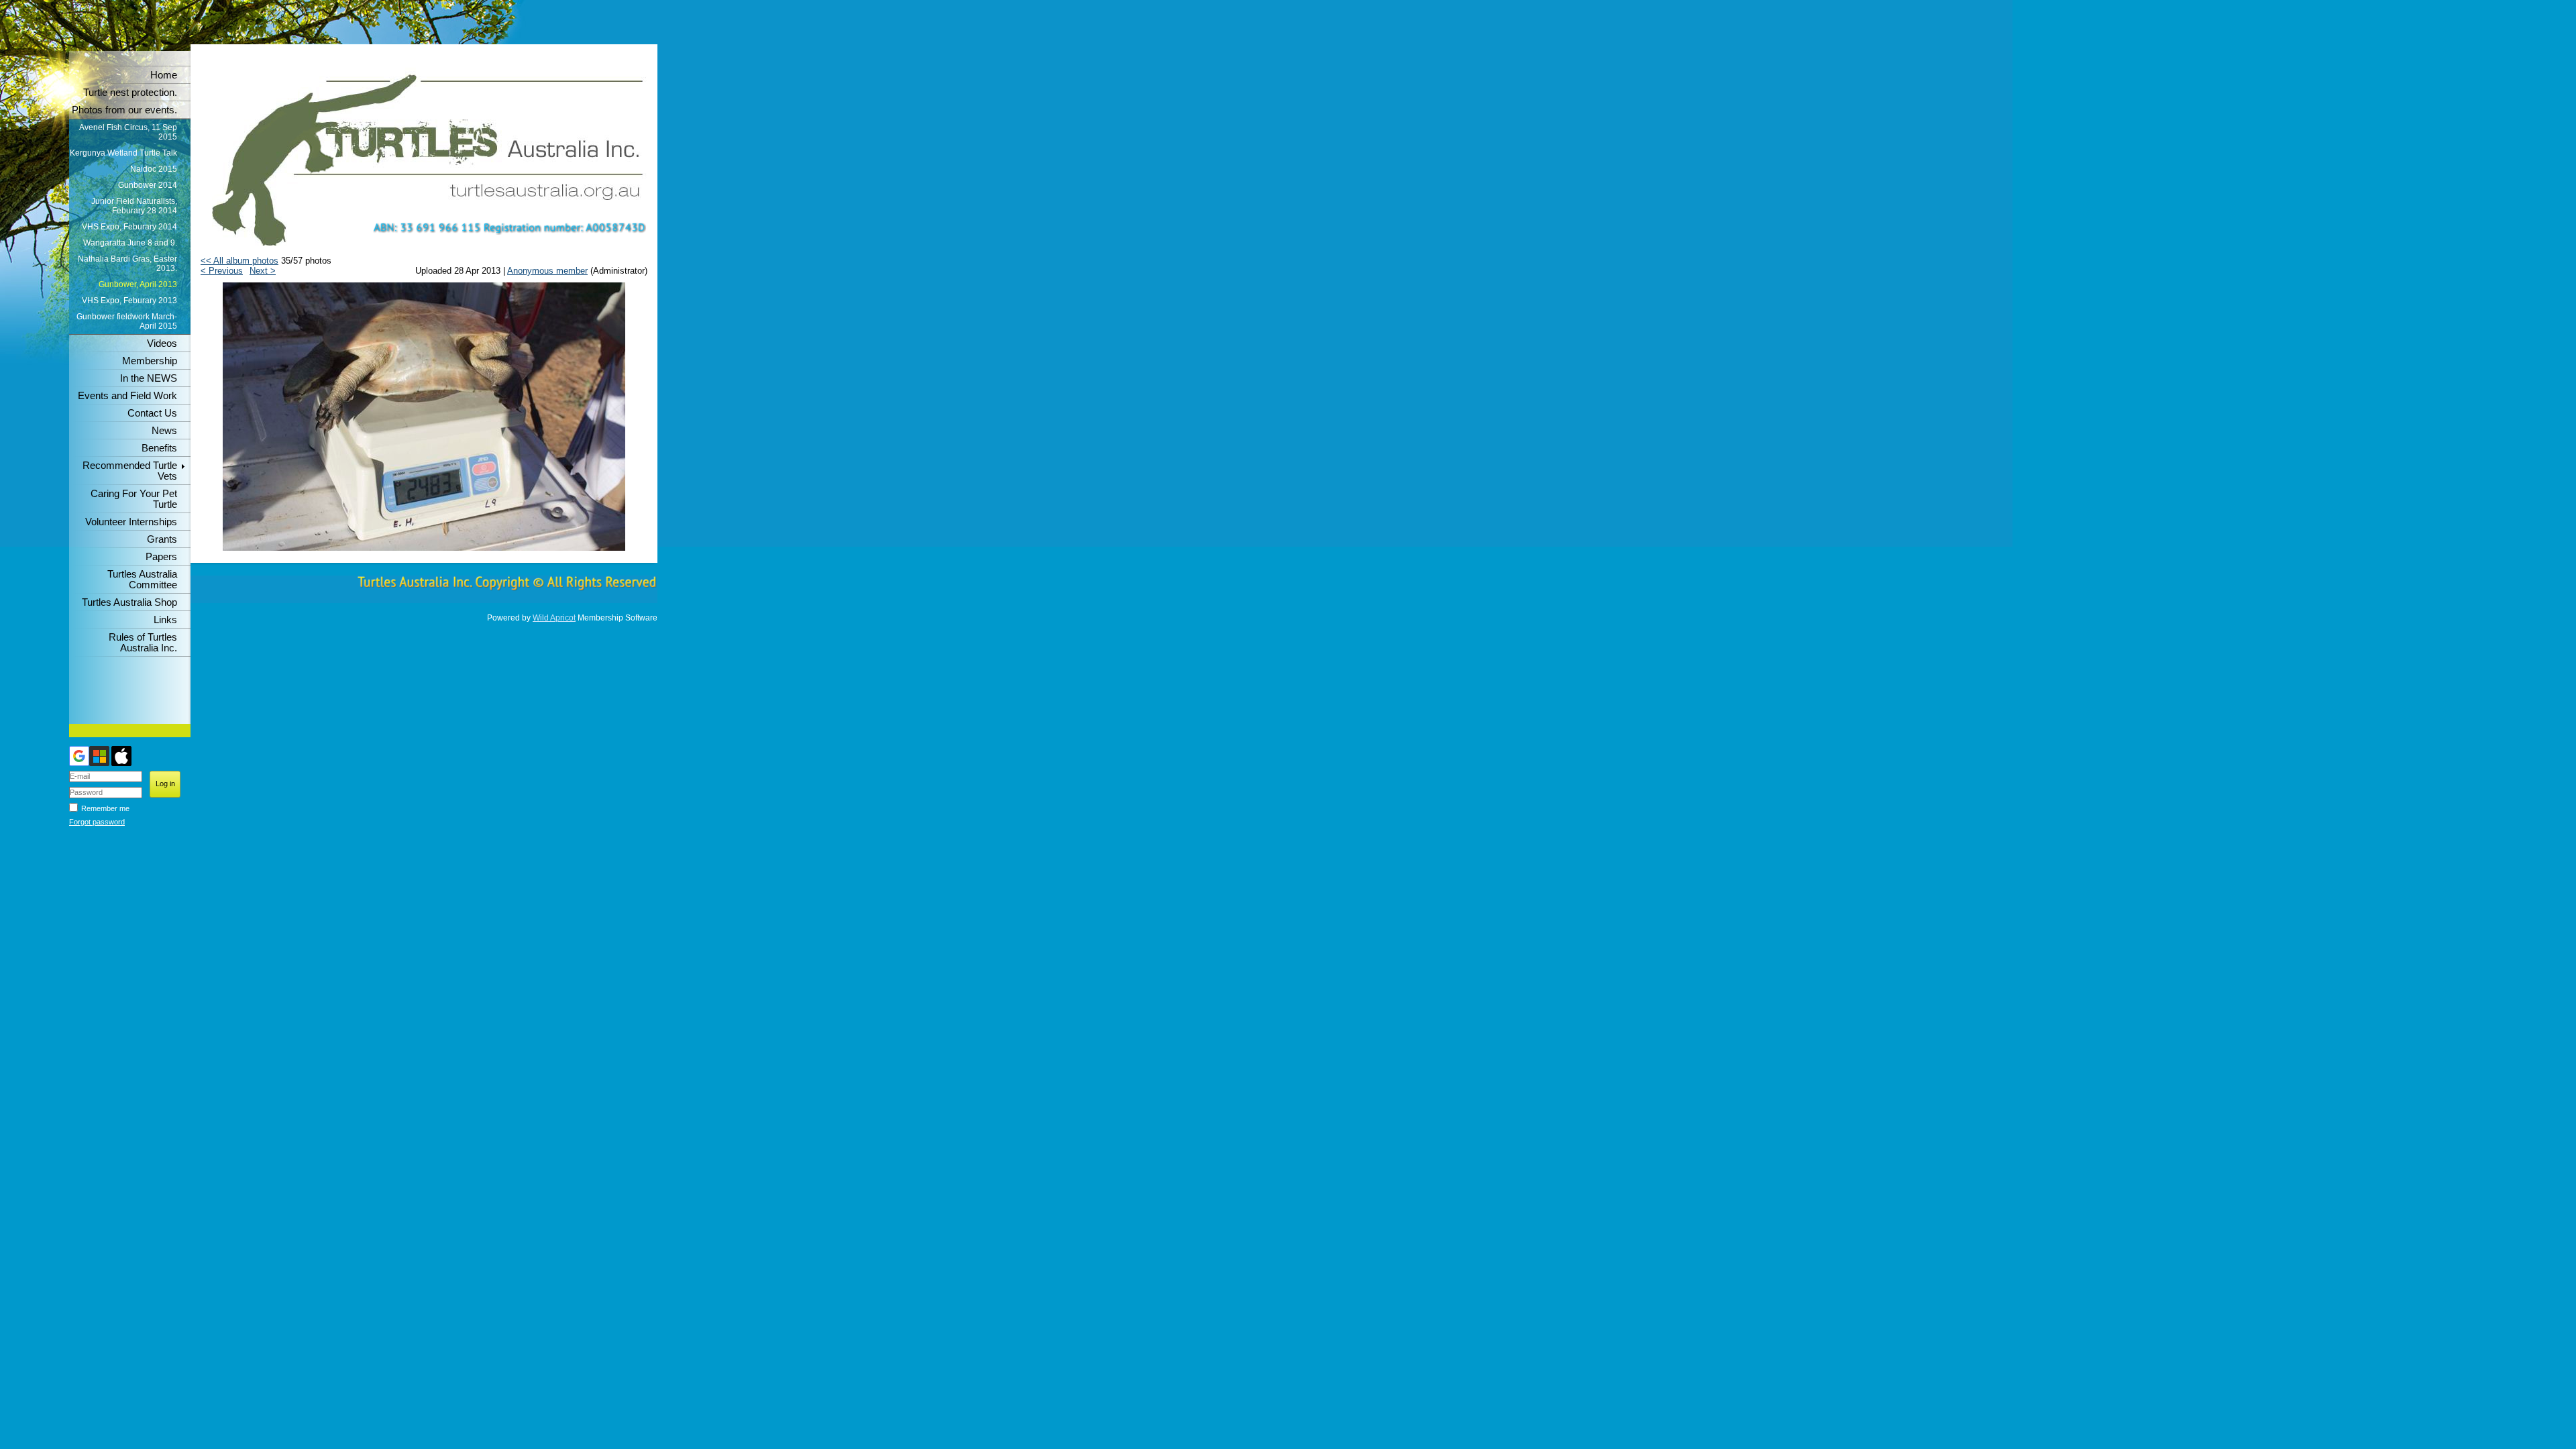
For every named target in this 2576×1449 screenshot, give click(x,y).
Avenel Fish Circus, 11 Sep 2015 (128, 132)
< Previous (222, 271)
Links (165, 620)
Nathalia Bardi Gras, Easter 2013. (127, 264)
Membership (150, 361)
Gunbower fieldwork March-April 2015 (127, 321)
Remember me (105, 808)
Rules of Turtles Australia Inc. (143, 643)
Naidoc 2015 (154, 169)
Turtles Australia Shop (129, 602)
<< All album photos (239, 261)
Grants (162, 539)
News (164, 431)
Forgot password (97, 822)
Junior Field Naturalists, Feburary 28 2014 (134, 206)
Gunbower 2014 (148, 185)
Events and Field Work (127, 396)
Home (164, 75)
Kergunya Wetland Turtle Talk (123, 153)
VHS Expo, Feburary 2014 (129, 227)
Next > (263, 271)
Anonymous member (547, 271)
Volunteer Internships (131, 522)
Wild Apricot (554, 618)
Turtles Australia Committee (142, 580)
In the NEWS (149, 378)
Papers (161, 557)
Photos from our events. (124, 110)
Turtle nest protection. (130, 93)
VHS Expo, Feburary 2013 (129, 301)
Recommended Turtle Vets (130, 471)
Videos (162, 343)
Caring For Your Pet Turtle (134, 499)
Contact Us (152, 413)
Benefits (159, 448)
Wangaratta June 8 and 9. (130, 243)
